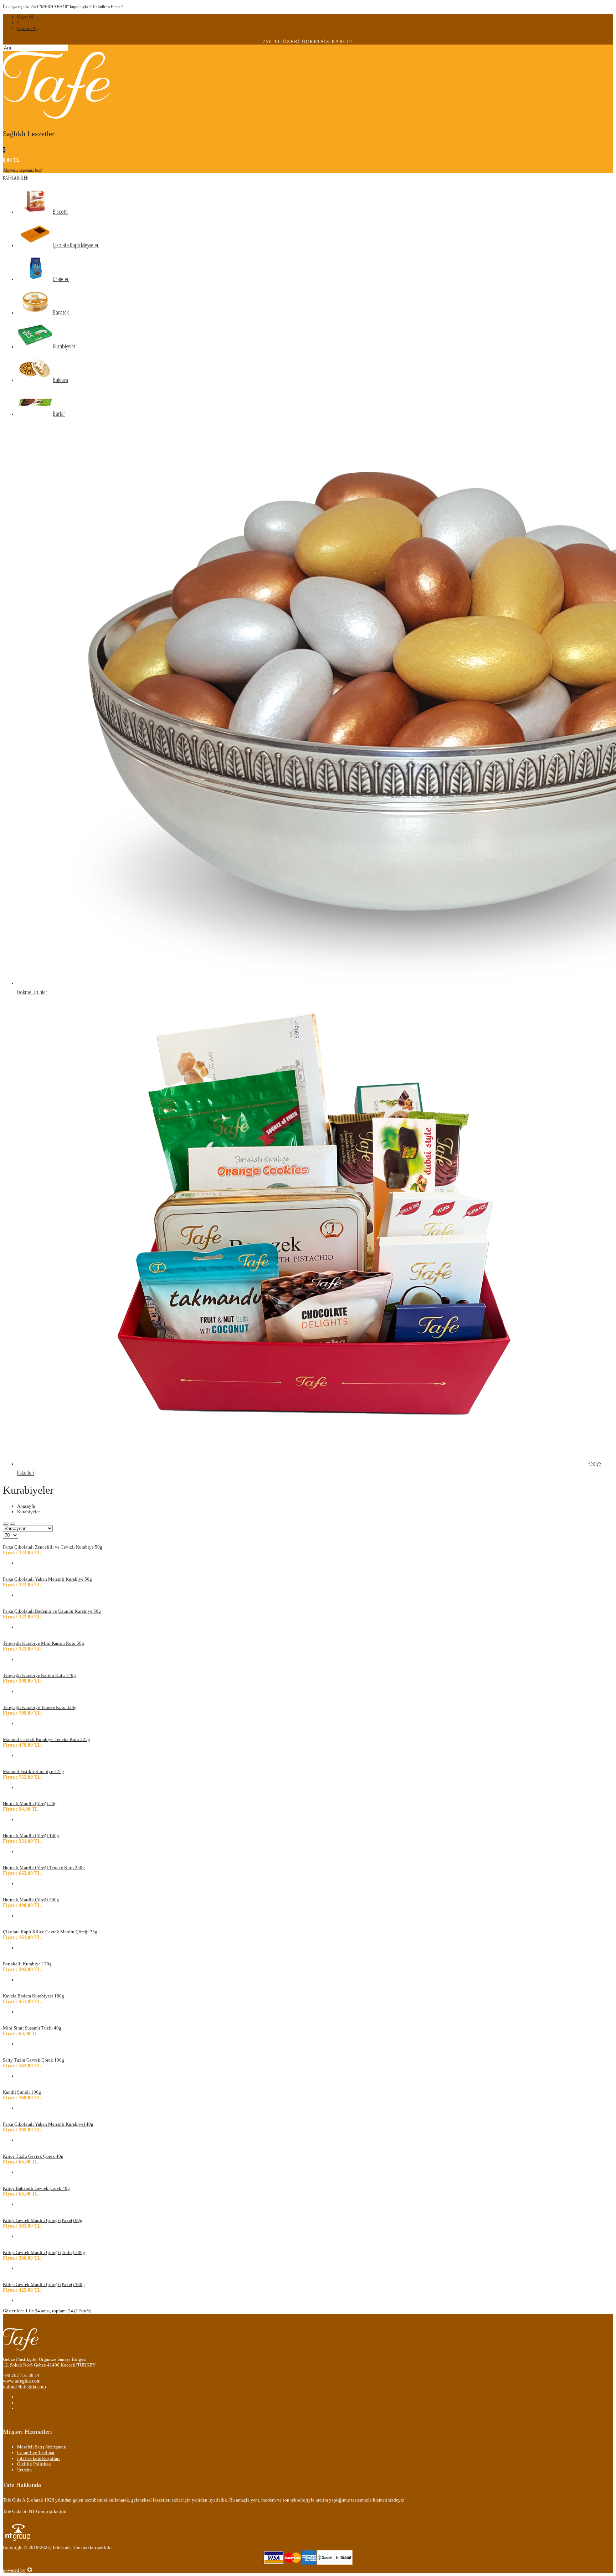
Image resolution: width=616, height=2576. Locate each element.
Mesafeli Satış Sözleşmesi (42, 2447)
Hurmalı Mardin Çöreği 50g (30, 1803)
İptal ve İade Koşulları (38, 2458)
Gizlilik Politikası (34, 2464)
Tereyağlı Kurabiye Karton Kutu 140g (39, 1675)
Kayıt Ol (25, 17)
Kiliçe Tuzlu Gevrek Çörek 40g (33, 2156)
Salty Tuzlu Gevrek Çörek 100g (34, 2060)
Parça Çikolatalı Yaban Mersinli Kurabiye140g (48, 2124)
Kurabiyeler (29, 1512)
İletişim (24, 2470)
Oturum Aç (27, 28)
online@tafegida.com (24, 2387)
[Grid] (6, 1524)
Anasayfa (26, 1506)
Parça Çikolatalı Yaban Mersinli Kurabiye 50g (47, 1579)
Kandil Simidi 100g (22, 2092)
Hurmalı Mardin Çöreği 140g (31, 1836)
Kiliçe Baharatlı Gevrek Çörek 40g (36, 2188)
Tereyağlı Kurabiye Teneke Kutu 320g (40, 1707)
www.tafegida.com (22, 2381)
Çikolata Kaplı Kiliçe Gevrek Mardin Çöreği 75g (50, 1932)
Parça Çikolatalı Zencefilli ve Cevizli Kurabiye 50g (53, 1547)
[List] (12, 1524)
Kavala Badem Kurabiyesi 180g (34, 1996)
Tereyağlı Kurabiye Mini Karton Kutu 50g (43, 1643)
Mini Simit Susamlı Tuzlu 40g (32, 2028)
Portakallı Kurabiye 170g (27, 1964)
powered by (15, 2570)
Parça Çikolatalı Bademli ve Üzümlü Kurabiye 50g (52, 1611)
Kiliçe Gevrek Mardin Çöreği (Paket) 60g (43, 2220)
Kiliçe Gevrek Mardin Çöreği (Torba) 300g (44, 2252)
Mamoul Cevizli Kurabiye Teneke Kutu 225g (47, 1739)
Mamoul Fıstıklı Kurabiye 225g (34, 1771)
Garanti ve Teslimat (36, 2453)
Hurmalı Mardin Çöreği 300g (31, 1900)
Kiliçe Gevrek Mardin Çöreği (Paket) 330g (44, 2284)
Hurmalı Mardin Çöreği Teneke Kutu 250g (44, 1868)
